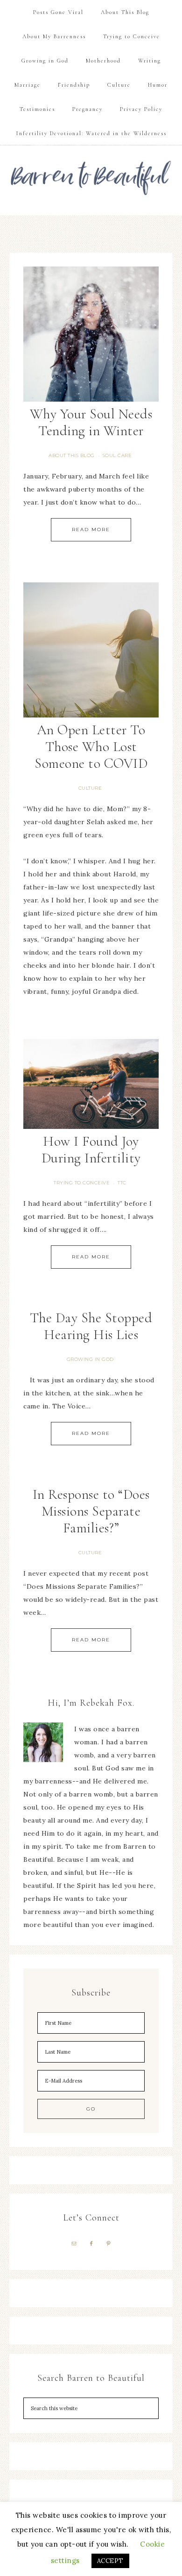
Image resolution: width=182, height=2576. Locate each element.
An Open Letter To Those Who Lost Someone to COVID (91, 747)
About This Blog (72, 455)
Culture (90, 788)
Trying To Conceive (82, 1183)
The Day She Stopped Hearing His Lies (91, 1326)
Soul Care (117, 455)
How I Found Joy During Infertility (91, 1150)
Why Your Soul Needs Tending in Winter (91, 422)
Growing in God (90, 1359)
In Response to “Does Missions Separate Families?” (91, 1511)
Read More (91, 530)
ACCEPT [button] (110, 2561)
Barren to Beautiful (91, 174)
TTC (122, 1183)
